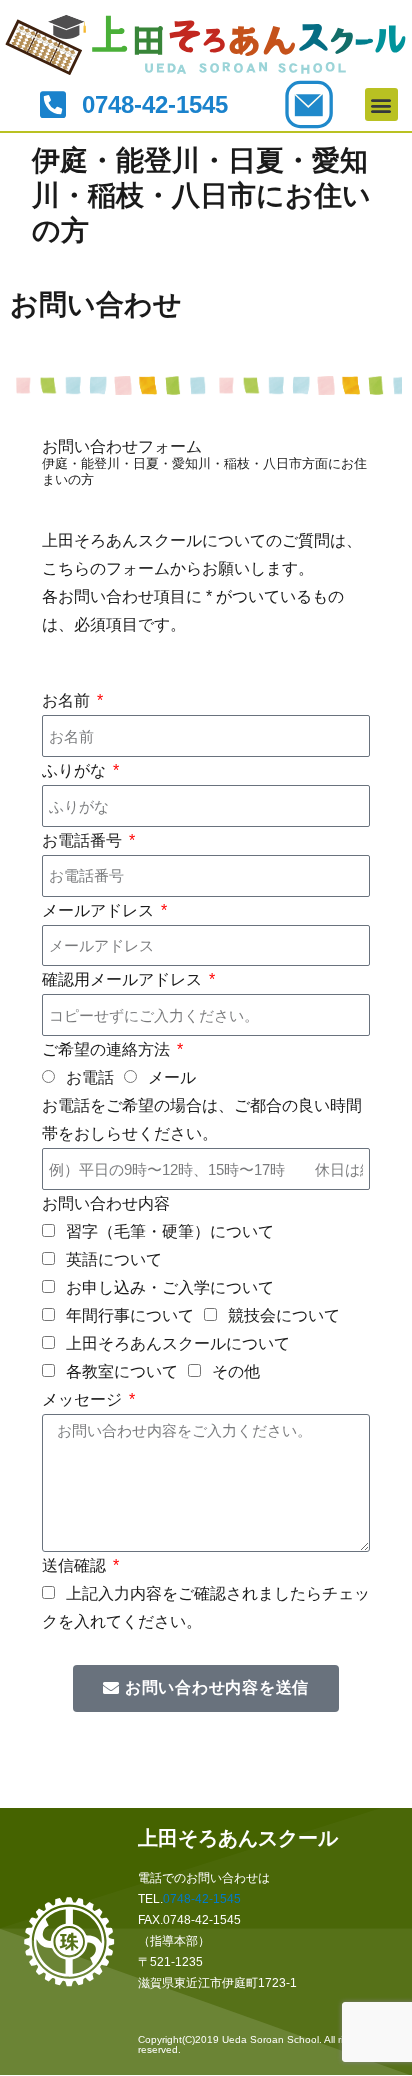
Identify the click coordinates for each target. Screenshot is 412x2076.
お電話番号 (84, 840)
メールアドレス (100, 910)
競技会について (284, 1315)
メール (172, 1077)
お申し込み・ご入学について (170, 1287)
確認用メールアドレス (124, 979)
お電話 (90, 1077)
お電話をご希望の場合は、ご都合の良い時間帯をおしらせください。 (202, 1119)
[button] (381, 104)
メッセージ (84, 1399)
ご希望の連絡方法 (108, 1049)
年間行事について (130, 1315)
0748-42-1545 (202, 1899)
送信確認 (76, 1565)
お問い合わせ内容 (106, 1203)
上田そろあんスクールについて (178, 1343)
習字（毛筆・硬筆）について (170, 1231)
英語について (114, 1259)
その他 (236, 1371)
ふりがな (76, 770)
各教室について (122, 1371)
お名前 (68, 700)
